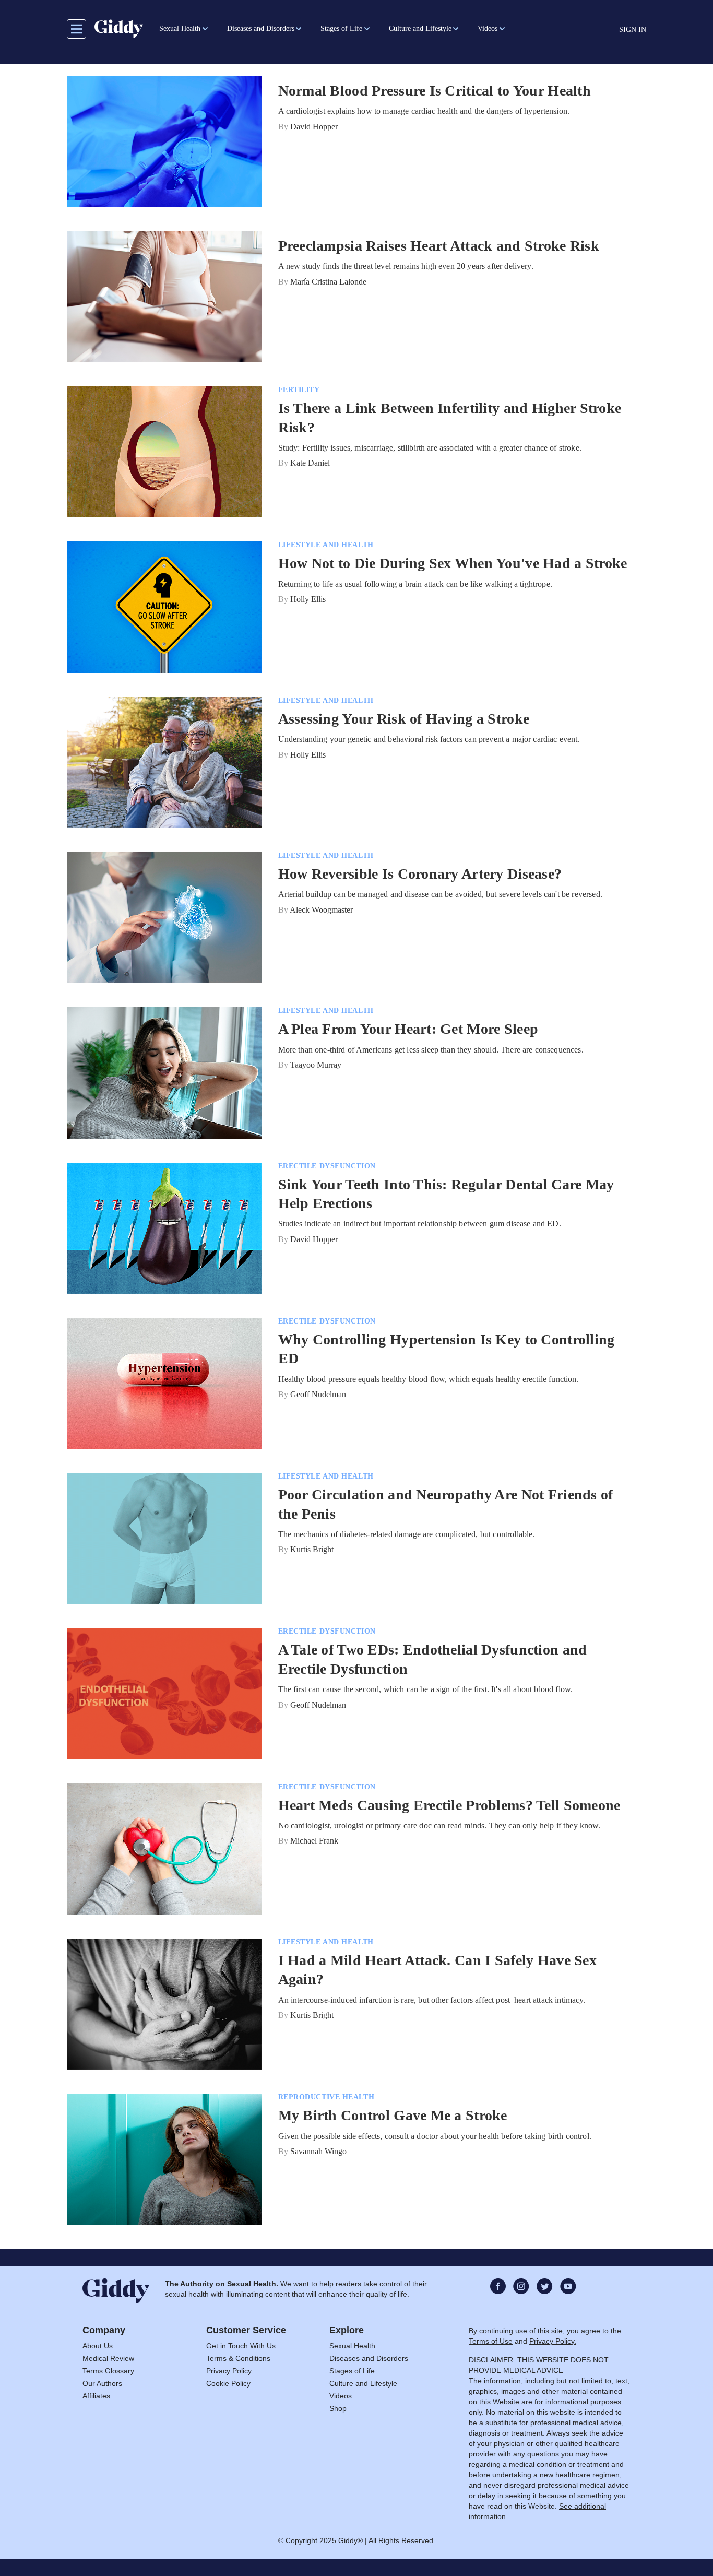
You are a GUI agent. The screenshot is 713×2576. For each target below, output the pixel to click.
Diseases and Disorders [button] (261, 28)
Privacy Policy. (553, 2341)
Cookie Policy (228, 2383)
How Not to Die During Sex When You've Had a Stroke (453, 563)
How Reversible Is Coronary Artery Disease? (420, 874)
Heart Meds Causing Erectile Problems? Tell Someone (449, 1805)
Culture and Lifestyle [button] (420, 28)
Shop (338, 2408)
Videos (341, 2396)
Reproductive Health (326, 2097)
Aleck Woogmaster (321, 910)
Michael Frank (314, 1841)
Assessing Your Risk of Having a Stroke (404, 719)
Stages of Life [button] (341, 28)
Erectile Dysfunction (327, 1166)
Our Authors (102, 2383)
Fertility (299, 390)
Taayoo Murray (316, 1065)
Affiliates (96, 2396)
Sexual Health (352, 2346)
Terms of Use (491, 2341)
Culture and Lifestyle (363, 2383)
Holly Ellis (308, 599)
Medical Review (108, 2358)
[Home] (119, 29)
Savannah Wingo (318, 2151)
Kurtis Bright (312, 1549)
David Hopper (314, 127)
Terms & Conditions (238, 2358)
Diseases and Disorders (369, 2358)
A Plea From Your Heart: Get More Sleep (408, 1029)
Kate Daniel (310, 463)
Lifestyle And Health (326, 545)
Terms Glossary (108, 2371)
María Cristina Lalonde (328, 282)
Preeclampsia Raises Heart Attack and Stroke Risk (439, 246)
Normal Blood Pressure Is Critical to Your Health (435, 91)
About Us (98, 2346)
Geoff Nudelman (318, 1394)
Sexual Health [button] (180, 28)
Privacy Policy (229, 2371)
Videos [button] (488, 28)
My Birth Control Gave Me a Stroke (393, 2115)
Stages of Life (352, 2371)
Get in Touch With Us (241, 2346)
